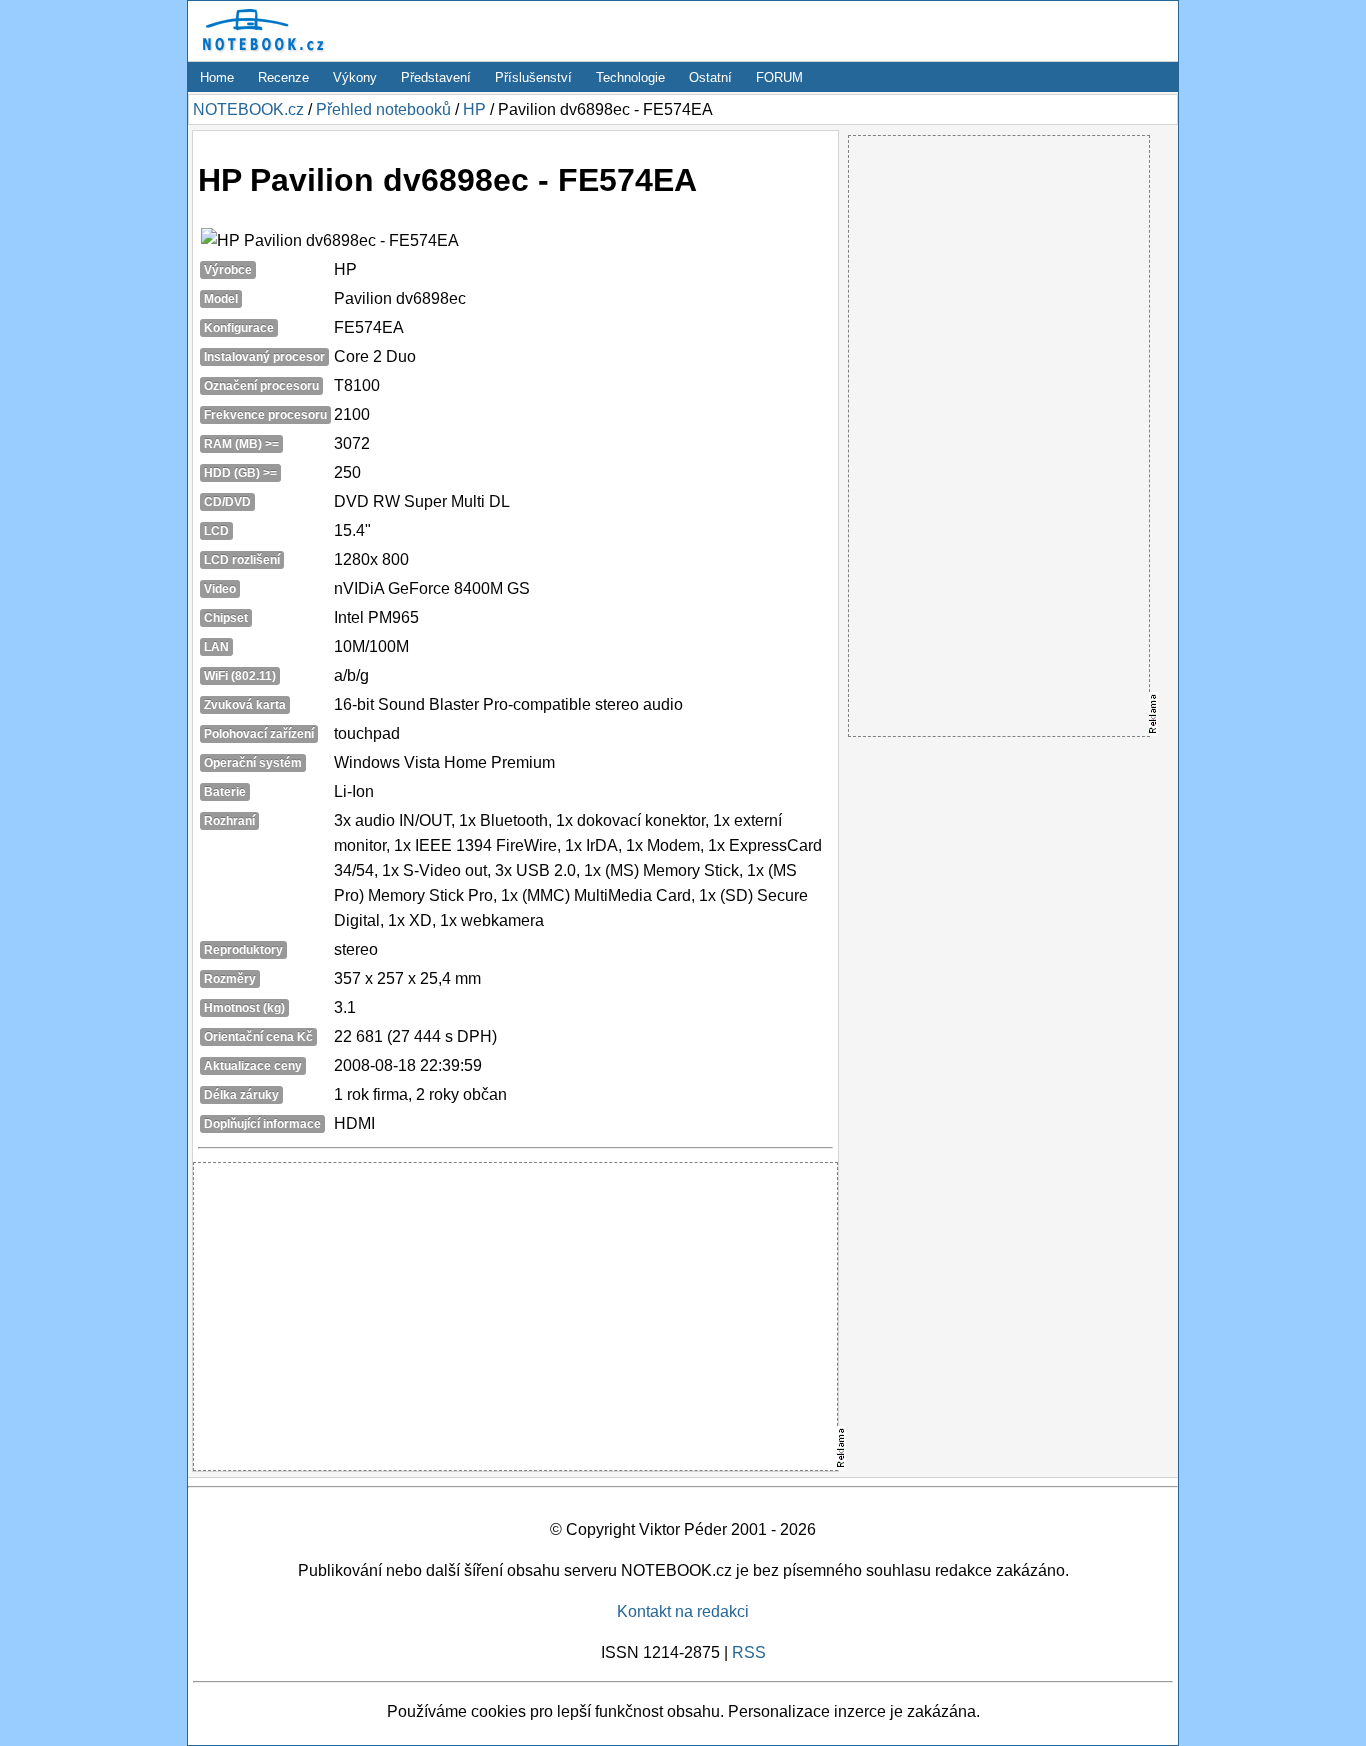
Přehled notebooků (383, 109)
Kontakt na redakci (683, 1611)
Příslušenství (533, 77)
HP (474, 109)
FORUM (779, 77)
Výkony (355, 77)
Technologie (630, 77)
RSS (749, 1652)
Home (217, 77)
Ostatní (710, 77)
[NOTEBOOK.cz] (260, 51)
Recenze (283, 77)
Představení (436, 77)
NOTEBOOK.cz (248, 109)
